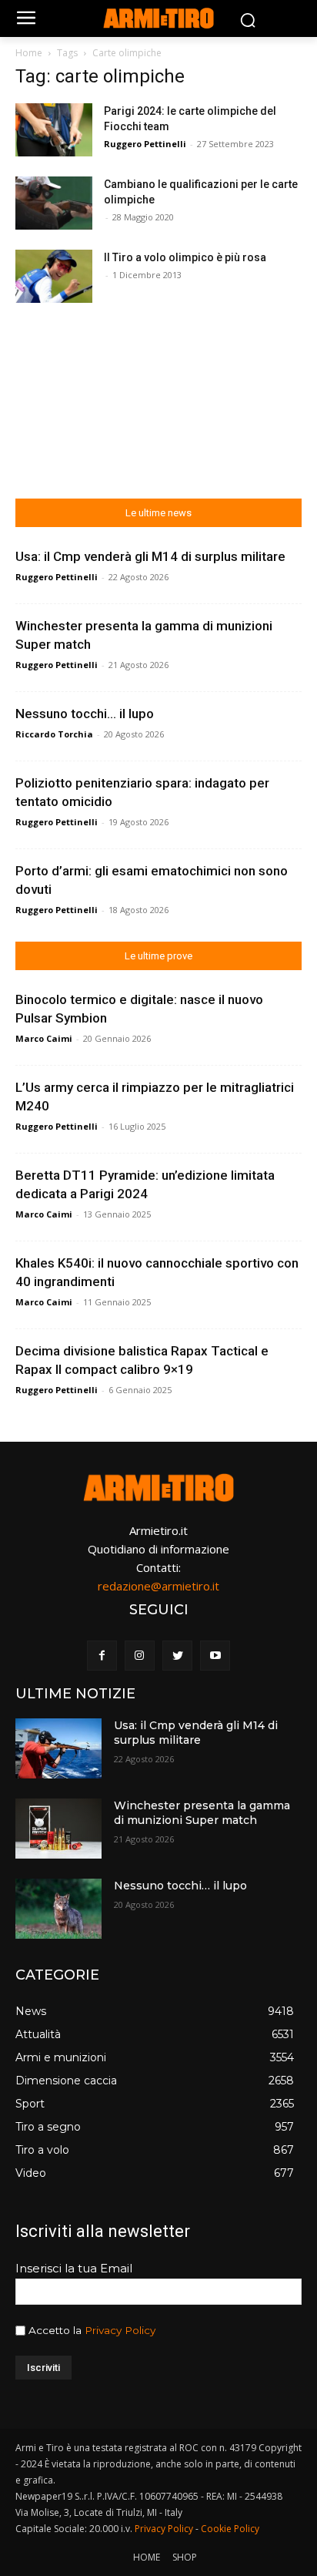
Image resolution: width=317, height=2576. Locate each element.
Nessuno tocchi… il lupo (85, 714)
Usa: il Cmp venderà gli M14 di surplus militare (150, 556)
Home (29, 53)
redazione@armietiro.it (158, 1586)
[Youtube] (215, 1656)
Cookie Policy (230, 2529)
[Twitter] (177, 1656)
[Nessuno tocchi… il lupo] (58, 1909)
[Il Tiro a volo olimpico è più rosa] (54, 276)
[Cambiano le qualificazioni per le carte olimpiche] (54, 203)
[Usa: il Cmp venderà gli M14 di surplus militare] (58, 1748)
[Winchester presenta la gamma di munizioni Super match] (58, 1829)
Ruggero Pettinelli (145, 144)
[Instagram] (140, 1656)
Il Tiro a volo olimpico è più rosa (185, 257)
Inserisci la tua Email (74, 2268)
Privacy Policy (120, 2330)
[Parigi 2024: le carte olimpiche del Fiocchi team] (54, 130)
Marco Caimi (44, 1038)
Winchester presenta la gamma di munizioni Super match (202, 1813)
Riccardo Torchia (54, 734)
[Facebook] (102, 1656)
